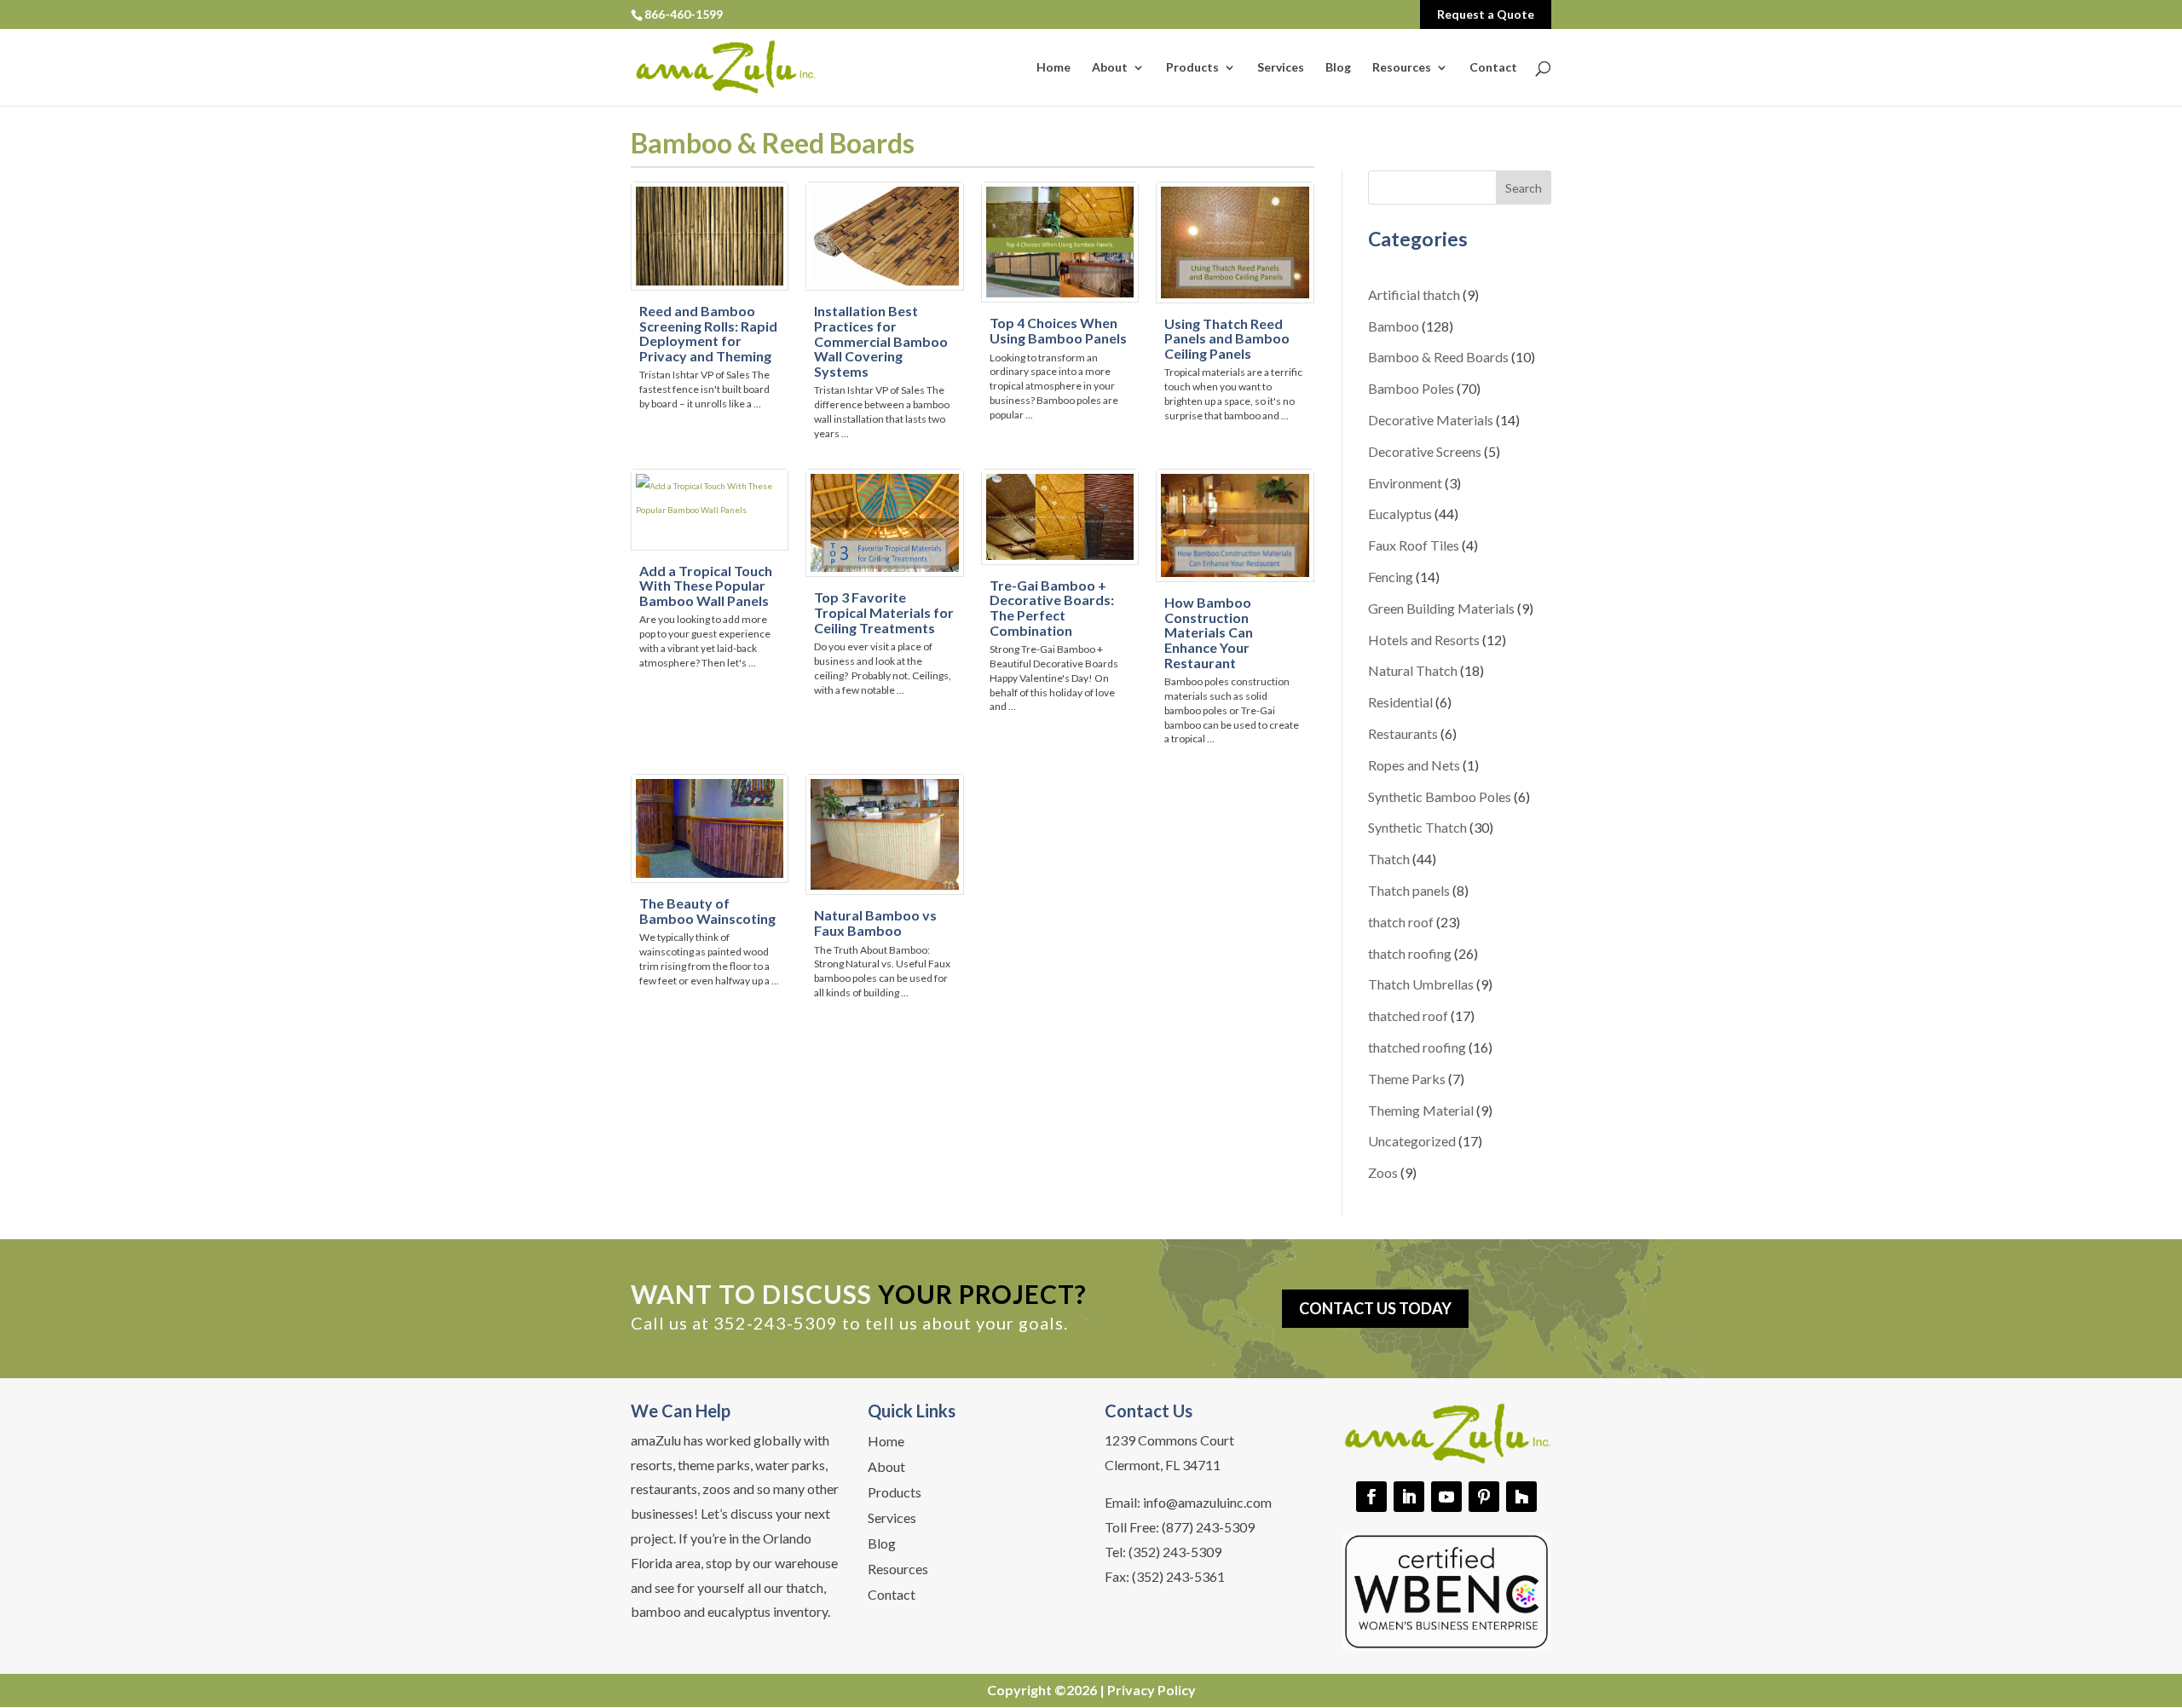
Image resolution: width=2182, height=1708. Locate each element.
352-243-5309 (776, 1323)
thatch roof (1401, 922)
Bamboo (1394, 326)
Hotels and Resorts (1424, 640)
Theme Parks (1407, 1079)
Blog (1338, 68)
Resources (1402, 68)
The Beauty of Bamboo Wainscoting (707, 911)
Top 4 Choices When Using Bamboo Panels (1058, 330)
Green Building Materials (1441, 608)
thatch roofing (1410, 953)
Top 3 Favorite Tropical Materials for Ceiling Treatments (884, 612)
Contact (1493, 68)
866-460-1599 (684, 14)
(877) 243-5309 (1208, 1527)
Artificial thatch (1414, 294)
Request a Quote (1486, 14)
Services (1281, 68)
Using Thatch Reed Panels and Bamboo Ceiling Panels (1227, 338)
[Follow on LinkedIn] (1409, 1497)
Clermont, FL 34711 (1163, 1465)
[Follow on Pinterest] (1484, 1497)
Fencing (1391, 577)
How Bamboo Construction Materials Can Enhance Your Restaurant (1209, 632)
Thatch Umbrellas (1421, 984)
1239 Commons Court (1169, 1440)
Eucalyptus (1400, 514)
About (1110, 68)
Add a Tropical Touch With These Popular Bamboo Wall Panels (706, 586)
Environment (1405, 483)
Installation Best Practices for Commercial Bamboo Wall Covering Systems (881, 340)
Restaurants (1403, 733)
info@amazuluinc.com (1207, 1502)
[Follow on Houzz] (1521, 1497)
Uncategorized (1412, 1141)
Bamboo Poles (1411, 388)
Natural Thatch (1413, 670)
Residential (1400, 702)
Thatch (1389, 859)
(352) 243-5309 (1175, 1552)
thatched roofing (1417, 1047)
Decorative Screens (1425, 451)
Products (1192, 68)
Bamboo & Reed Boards (1438, 357)
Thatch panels (1409, 890)
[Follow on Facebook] (1371, 1497)
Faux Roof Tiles (1414, 545)
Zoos (1383, 1172)
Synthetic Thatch (1417, 827)
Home (1053, 68)
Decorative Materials (1431, 420)
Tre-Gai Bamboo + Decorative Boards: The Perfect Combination (1052, 608)
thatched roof (1408, 1016)
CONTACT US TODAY (1375, 1308)
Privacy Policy (1152, 1690)
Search (1524, 188)
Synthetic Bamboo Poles (1440, 796)
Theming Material (1421, 1110)
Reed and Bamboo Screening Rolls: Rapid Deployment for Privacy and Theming (708, 333)
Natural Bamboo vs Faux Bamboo (875, 923)
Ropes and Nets (1414, 765)
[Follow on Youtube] (1446, 1497)
